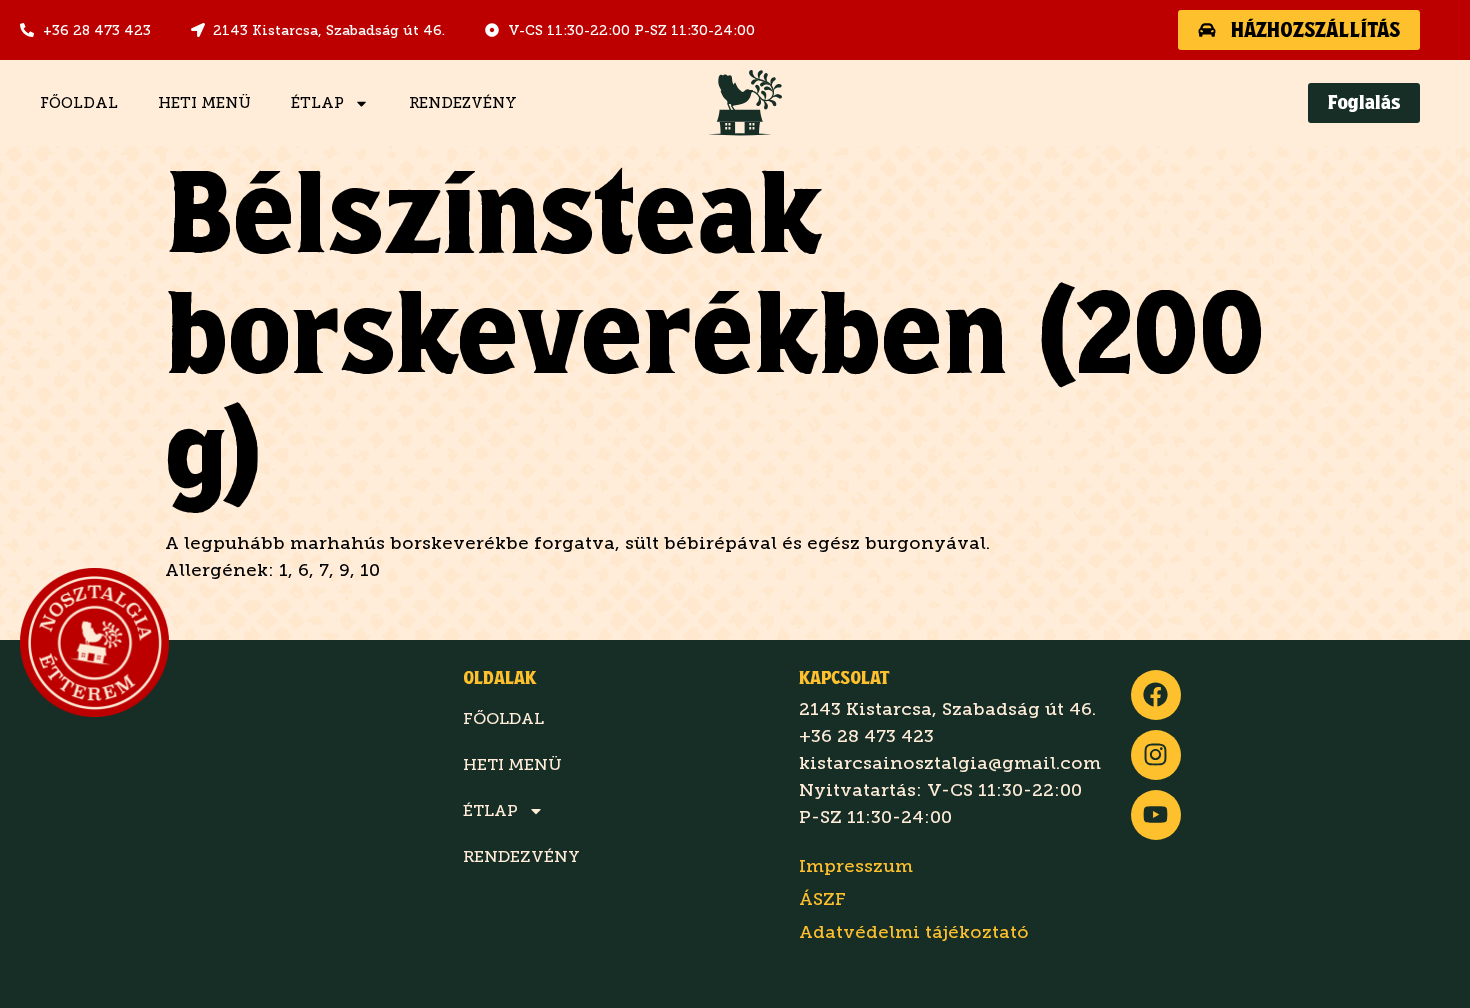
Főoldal (79, 103)
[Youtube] (1156, 815)
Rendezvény (463, 103)
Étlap (317, 103)
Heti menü (204, 103)
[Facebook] (1156, 695)
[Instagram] (1156, 755)
